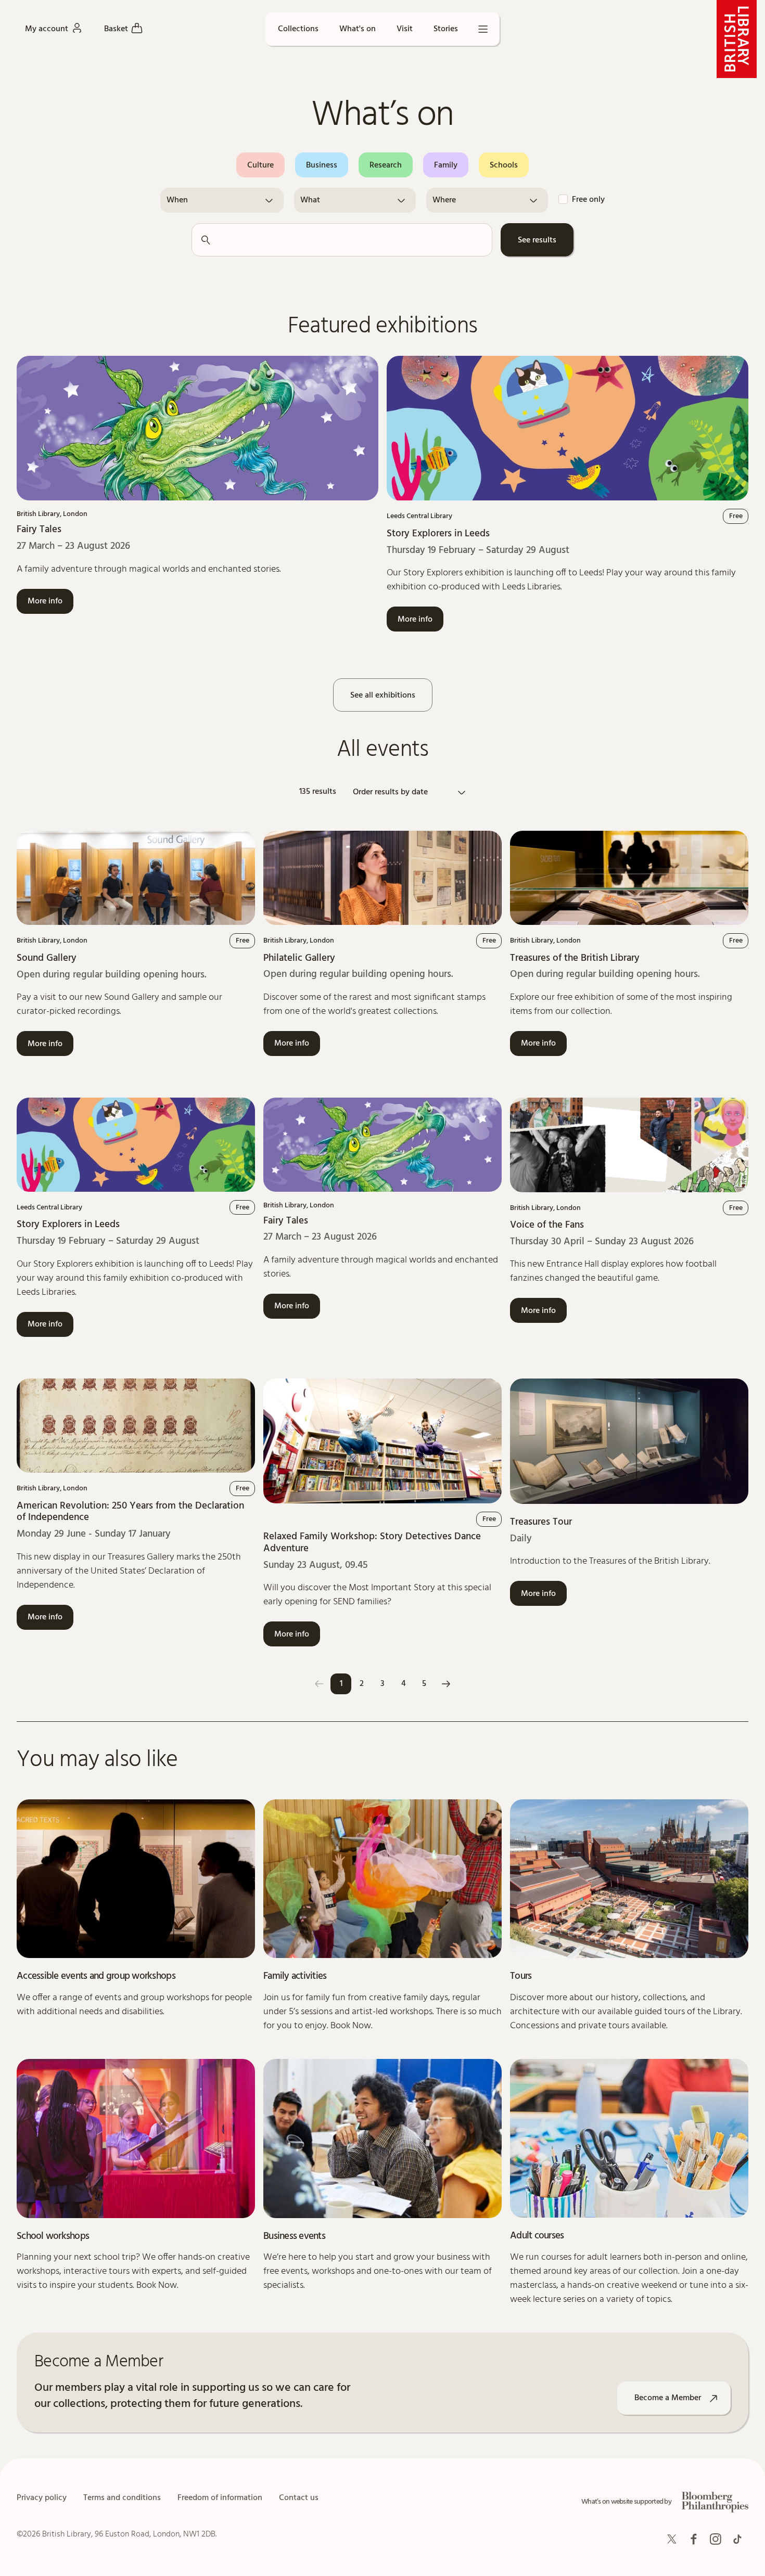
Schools (504, 165)
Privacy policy (42, 2498)
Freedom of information (220, 2498)
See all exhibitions (383, 695)
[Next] (446, 1684)
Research (386, 165)
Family (446, 165)
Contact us (299, 2498)
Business (322, 165)
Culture (260, 165)
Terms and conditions (122, 2498)
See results (537, 240)
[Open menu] (483, 29)
